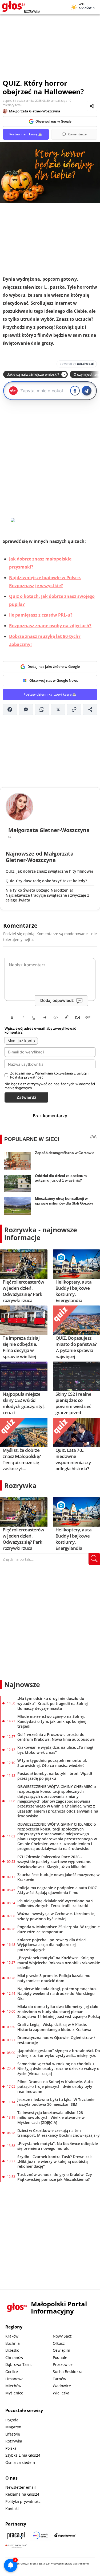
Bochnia (13, 2343)
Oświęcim (61, 2350)
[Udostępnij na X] (58, 709)
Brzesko (12, 2350)
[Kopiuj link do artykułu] (74, 709)
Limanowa (14, 2379)
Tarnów (59, 2379)
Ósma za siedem (20, 2462)
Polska (11, 2448)
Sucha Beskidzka (68, 2372)
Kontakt (12, 2509)
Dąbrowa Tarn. (19, 2364)
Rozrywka (20, 1485)
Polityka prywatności (23, 2501)
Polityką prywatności (27, 1077)
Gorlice (12, 2372)
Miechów (13, 2386)
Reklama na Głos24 (22, 2494)
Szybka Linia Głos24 (23, 2455)
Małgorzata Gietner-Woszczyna (35, 111)
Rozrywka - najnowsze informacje (41, 1234)
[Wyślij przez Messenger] (26, 709)
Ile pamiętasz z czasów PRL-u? (41, 615)
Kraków (12, 2336)
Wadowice (62, 2386)
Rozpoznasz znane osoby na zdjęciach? (50, 626)
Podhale (60, 2357)
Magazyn (13, 2427)
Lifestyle (13, 2434)
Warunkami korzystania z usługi (61, 1073)
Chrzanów (14, 2357)
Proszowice (63, 2364)
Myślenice (14, 2393)
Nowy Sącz (62, 2336)
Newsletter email (21, 2487)
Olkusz (59, 2343)
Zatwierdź (26, 1097)
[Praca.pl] (16, 2535)
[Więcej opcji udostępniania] (90, 709)
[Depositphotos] (65, 2535)
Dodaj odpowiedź (57, 1000)
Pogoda (12, 2420)
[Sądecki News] (41, 2535)
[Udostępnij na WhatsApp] (42, 709)
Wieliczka (61, 2393)
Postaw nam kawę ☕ (26, 134)
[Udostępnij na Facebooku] (10, 709)
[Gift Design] (16, 2546)
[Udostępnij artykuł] (92, 106)
